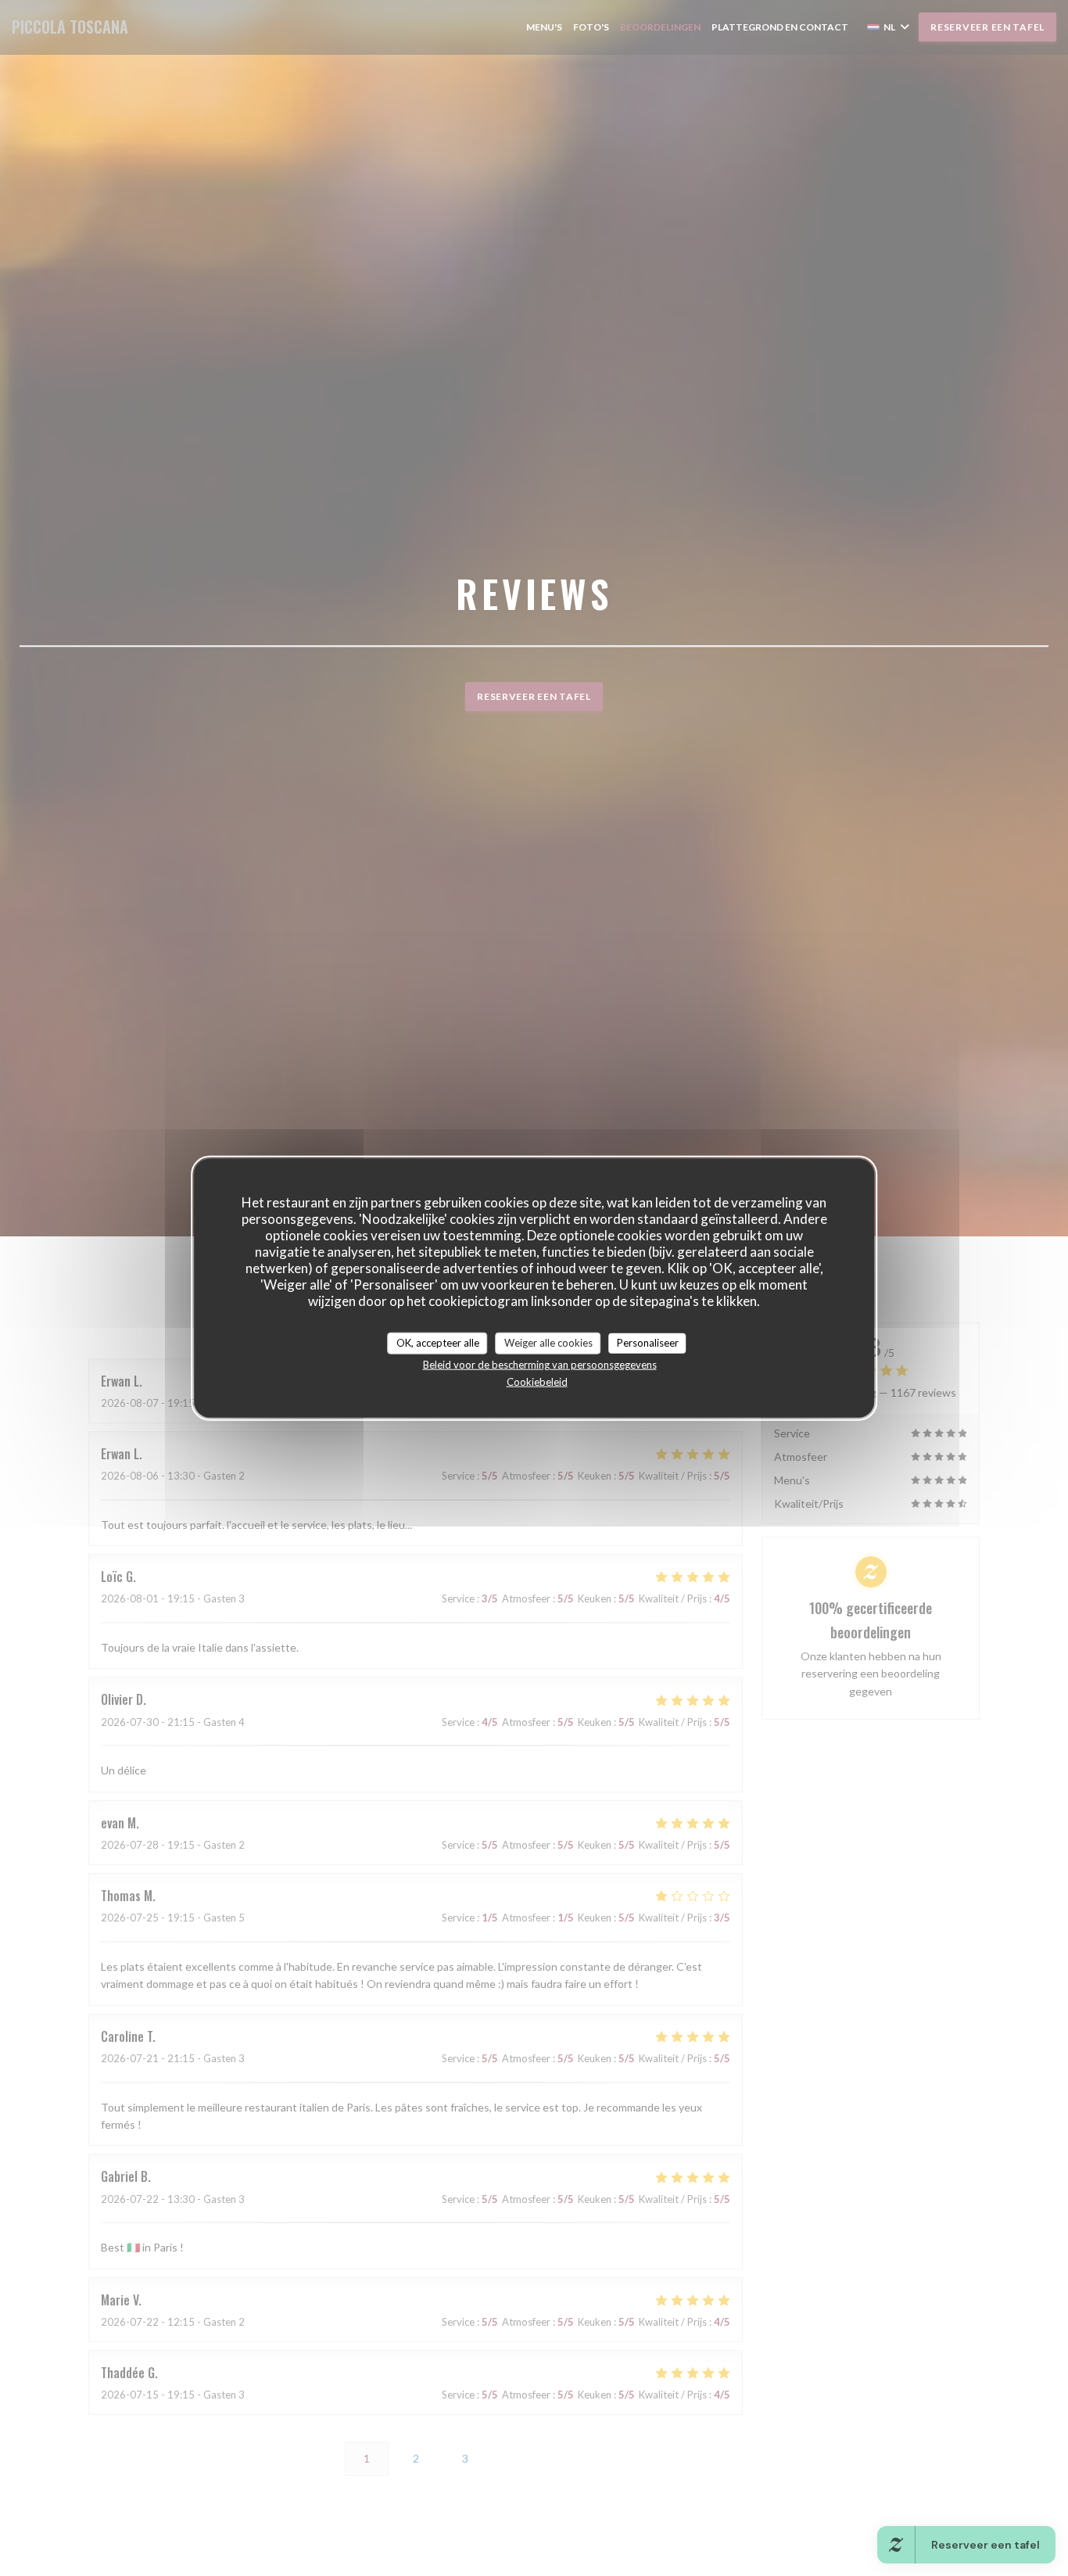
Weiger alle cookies (548, 1343)
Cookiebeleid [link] (537, 1381)
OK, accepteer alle (438, 1343)
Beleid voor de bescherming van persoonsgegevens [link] (540, 1364)
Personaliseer (648, 1343)
